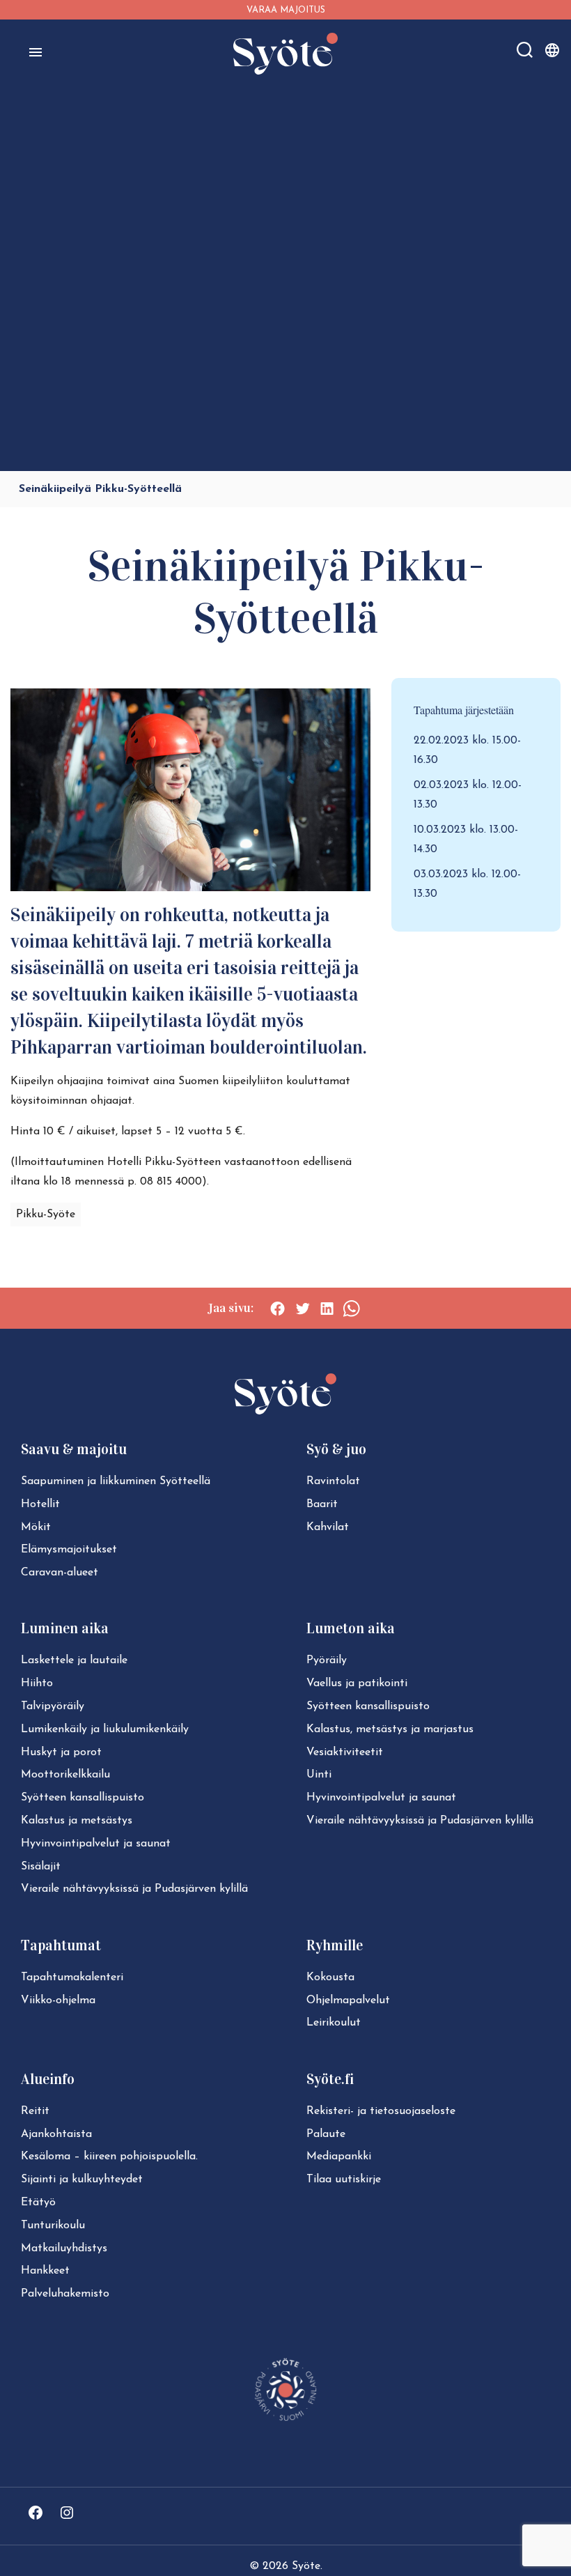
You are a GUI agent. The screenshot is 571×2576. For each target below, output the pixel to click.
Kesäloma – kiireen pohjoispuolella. (109, 2157)
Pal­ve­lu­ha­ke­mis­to (65, 2294)
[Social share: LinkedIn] (327, 1309)
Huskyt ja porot (61, 1752)
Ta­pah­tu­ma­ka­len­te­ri (72, 1977)
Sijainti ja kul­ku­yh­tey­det (82, 2180)
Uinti (319, 1775)
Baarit (322, 1504)
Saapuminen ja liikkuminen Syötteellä (116, 1481)
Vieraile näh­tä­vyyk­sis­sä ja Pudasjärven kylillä (134, 1889)
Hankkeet (45, 2271)
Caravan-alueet (60, 1573)
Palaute (326, 2134)
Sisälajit (41, 1867)
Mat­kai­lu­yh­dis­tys (64, 2249)
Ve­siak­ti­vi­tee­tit (345, 1752)
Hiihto (37, 1683)
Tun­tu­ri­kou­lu (53, 2226)
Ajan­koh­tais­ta (56, 2134)
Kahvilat (328, 1527)
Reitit (35, 2111)
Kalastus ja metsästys (77, 1821)
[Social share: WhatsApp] (351, 1309)
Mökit (36, 1527)
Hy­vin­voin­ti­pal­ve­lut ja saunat (96, 1844)
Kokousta (330, 1977)
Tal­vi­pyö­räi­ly (53, 1706)
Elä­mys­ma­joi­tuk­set (69, 1550)
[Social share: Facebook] (277, 1309)
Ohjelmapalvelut (348, 2000)
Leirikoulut (334, 2023)
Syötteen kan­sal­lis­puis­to (83, 1798)
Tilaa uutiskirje (344, 2180)
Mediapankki (339, 2157)
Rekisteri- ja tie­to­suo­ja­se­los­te (381, 2111)
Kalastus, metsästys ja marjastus (390, 1729)
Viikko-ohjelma (58, 2000)
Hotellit (40, 1504)
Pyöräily (327, 1660)
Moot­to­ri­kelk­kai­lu (65, 1775)
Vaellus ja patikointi (357, 1683)
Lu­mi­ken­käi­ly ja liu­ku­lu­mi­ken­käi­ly (105, 1729)
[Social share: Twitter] (303, 1309)
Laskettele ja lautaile (74, 1660)
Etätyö (38, 2203)
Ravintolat (333, 1481)
